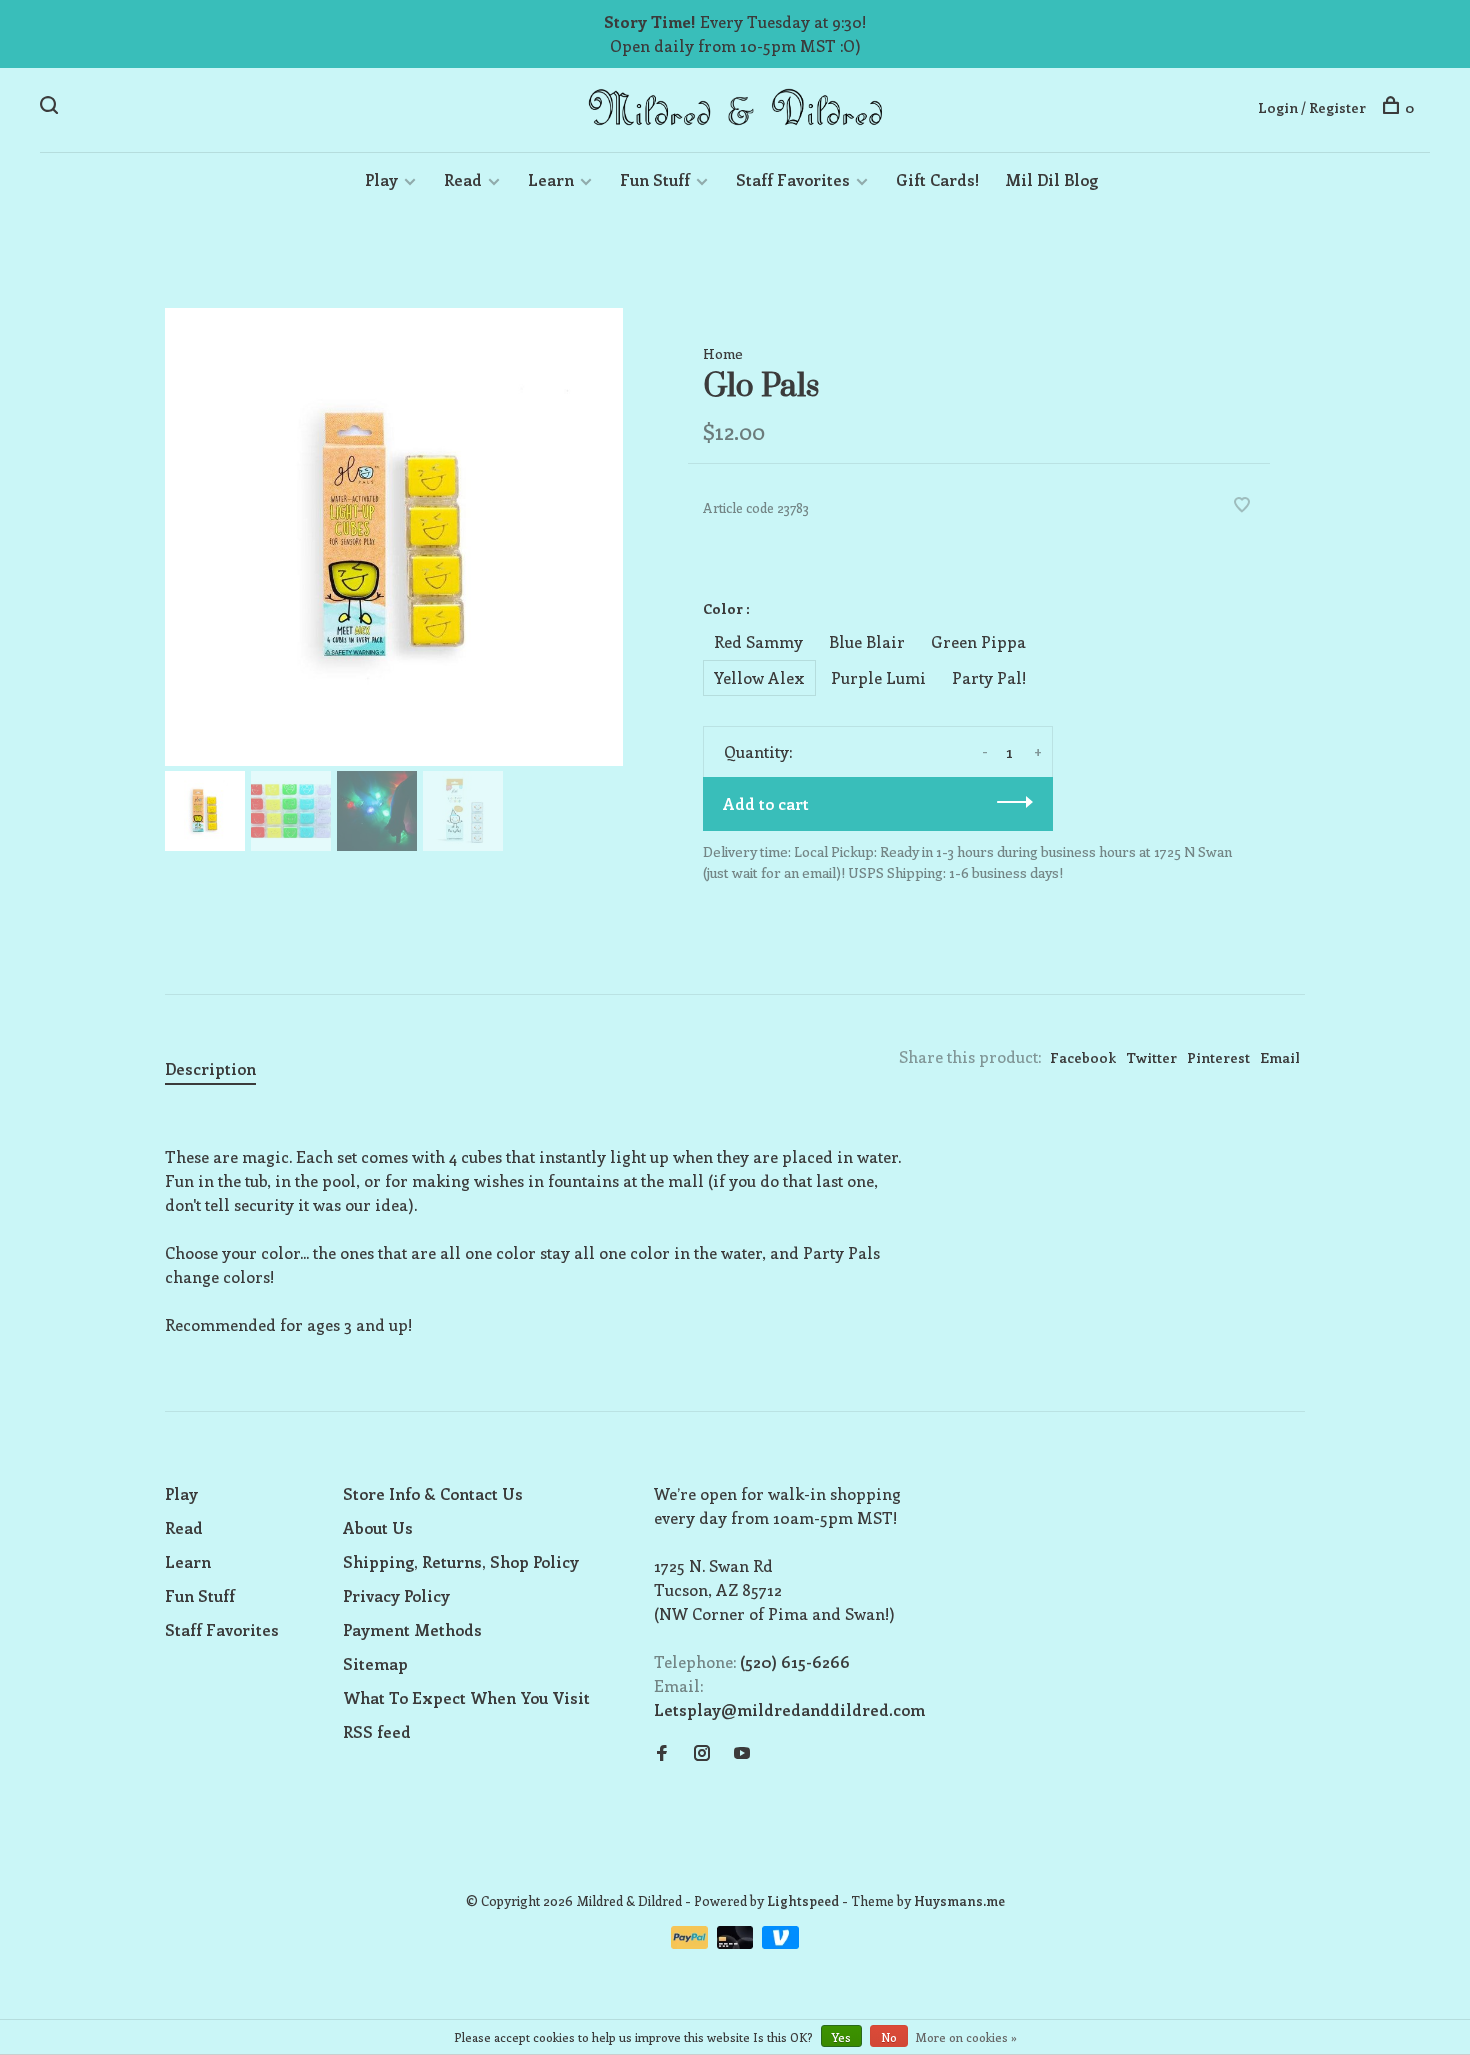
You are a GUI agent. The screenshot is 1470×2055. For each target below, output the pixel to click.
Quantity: (758, 751)
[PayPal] (691, 1942)
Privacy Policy (396, 1595)
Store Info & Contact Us (433, 1493)
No (889, 2037)
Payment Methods (412, 1629)
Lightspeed (803, 1900)
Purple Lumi (878, 677)
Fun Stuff (655, 179)
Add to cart (766, 803)
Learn (551, 179)
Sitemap (375, 1663)
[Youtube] (742, 1753)
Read (463, 179)
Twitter (1151, 1057)
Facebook (1083, 1057)
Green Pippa (978, 641)
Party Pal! (989, 677)
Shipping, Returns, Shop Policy (461, 1561)
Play (381, 179)
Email (1280, 1057)
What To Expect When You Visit (466, 1697)
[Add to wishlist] (1242, 505)
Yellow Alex (759, 677)
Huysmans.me (959, 1900)
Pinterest (1218, 1057)
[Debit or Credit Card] (737, 1942)
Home (723, 353)
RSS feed (377, 1731)
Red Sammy (758, 641)
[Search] (51, 107)
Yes (841, 2037)
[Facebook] (662, 1753)
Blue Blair (867, 641)
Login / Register (1312, 107)
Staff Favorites (793, 179)
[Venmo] (780, 1942)
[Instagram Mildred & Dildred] (702, 1753)
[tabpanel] (394, 537)
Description (210, 1068)
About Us (378, 1527)
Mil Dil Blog (1051, 179)
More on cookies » (966, 2037)
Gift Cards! (937, 179)
